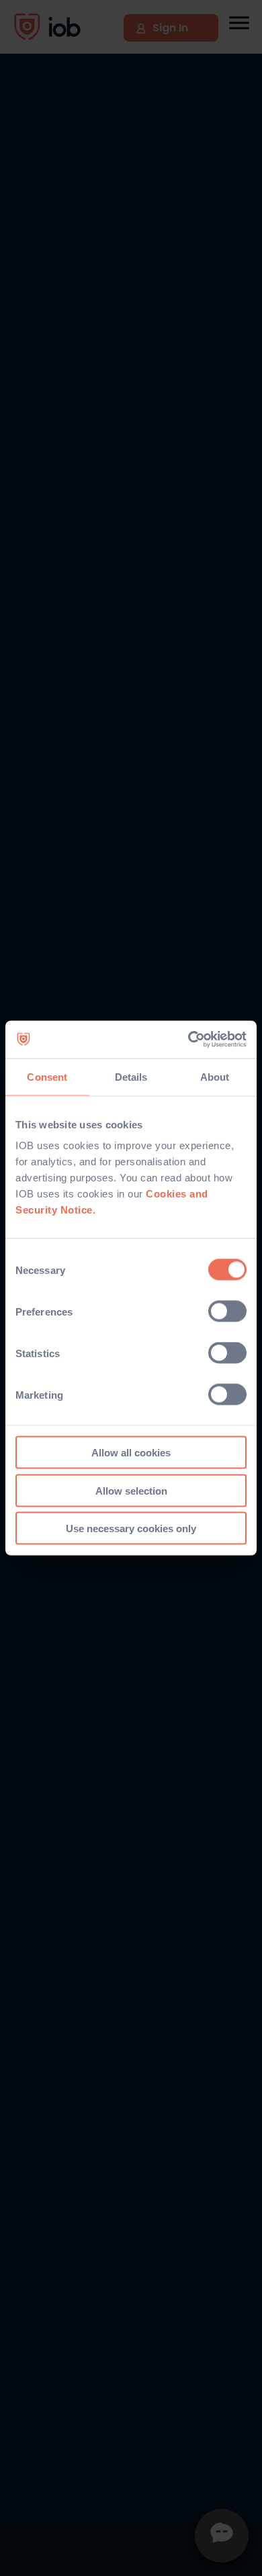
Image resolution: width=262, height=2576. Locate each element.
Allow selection (131, 1490)
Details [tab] (131, 1076)
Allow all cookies (131, 1453)
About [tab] (215, 1076)
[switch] (227, 1311)
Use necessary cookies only (131, 1528)
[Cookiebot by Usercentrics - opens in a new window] (188, 1040)
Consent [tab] (47, 1076)
